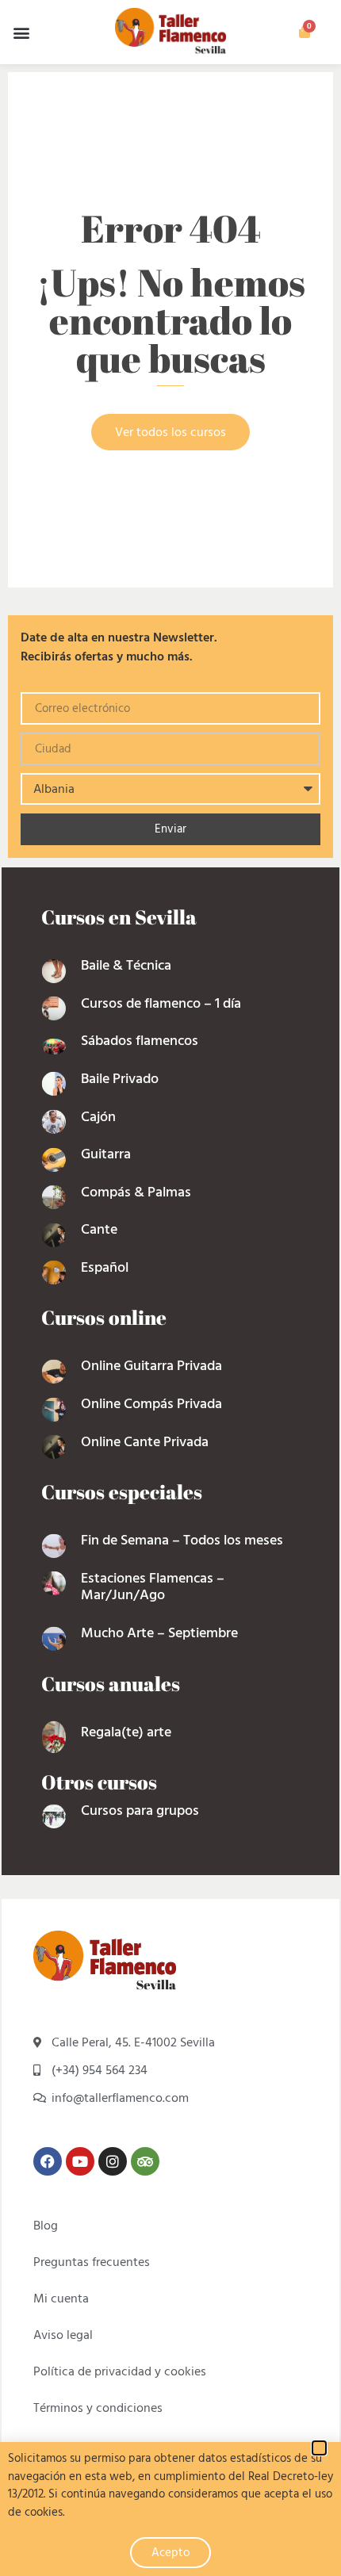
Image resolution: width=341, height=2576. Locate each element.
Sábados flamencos (140, 1041)
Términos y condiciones (98, 2408)
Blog (46, 2226)
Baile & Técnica (126, 965)
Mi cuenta (61, 2298)
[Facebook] (48, 2161)
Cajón (98, 1117)
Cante (99, 1229)
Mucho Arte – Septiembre (159, 1633)
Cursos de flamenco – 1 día (161, 1003)
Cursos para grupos (140, 1810)
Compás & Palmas (136, 1192)
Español (105, 1267)
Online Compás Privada (151, 1404)
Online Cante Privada (145, 1442)
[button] (21, 32)
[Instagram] (113, 2161)
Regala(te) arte (126, 1732)
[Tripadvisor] (145, 2161)
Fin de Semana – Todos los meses (182, 1540)
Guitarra (106, 1154)
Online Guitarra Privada (151, 1366)
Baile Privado (120, 1079)
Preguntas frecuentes (92, 2262)
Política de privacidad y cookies (120, 2371)
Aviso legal (63, 2335)
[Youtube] (80, 2161)
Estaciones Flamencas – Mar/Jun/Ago (153, 1587)
